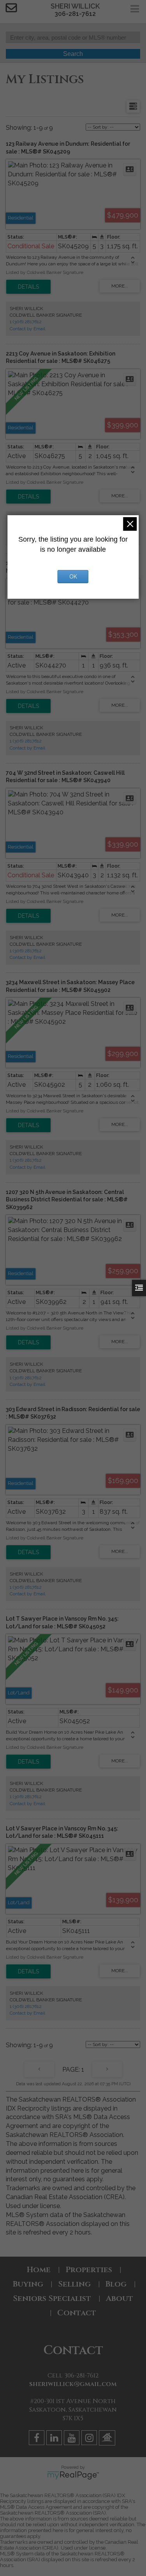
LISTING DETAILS (28, 287)
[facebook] (38, 2439)
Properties (89, 2270)
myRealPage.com (73, 2475)
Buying (28, 2284)
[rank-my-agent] (108, 2439)
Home (39, 2270)
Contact (77, 2313)
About (120, 2298)
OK (73, 577)
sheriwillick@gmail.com (73, 2384)
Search (73, 54)
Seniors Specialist (52, 2298)
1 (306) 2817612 (26, 322)
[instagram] (90, 2439)
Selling (74, 2284)
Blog (116, 2284)
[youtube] (73, 2439)
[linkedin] (55, 2439)
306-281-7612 (75, 14)
